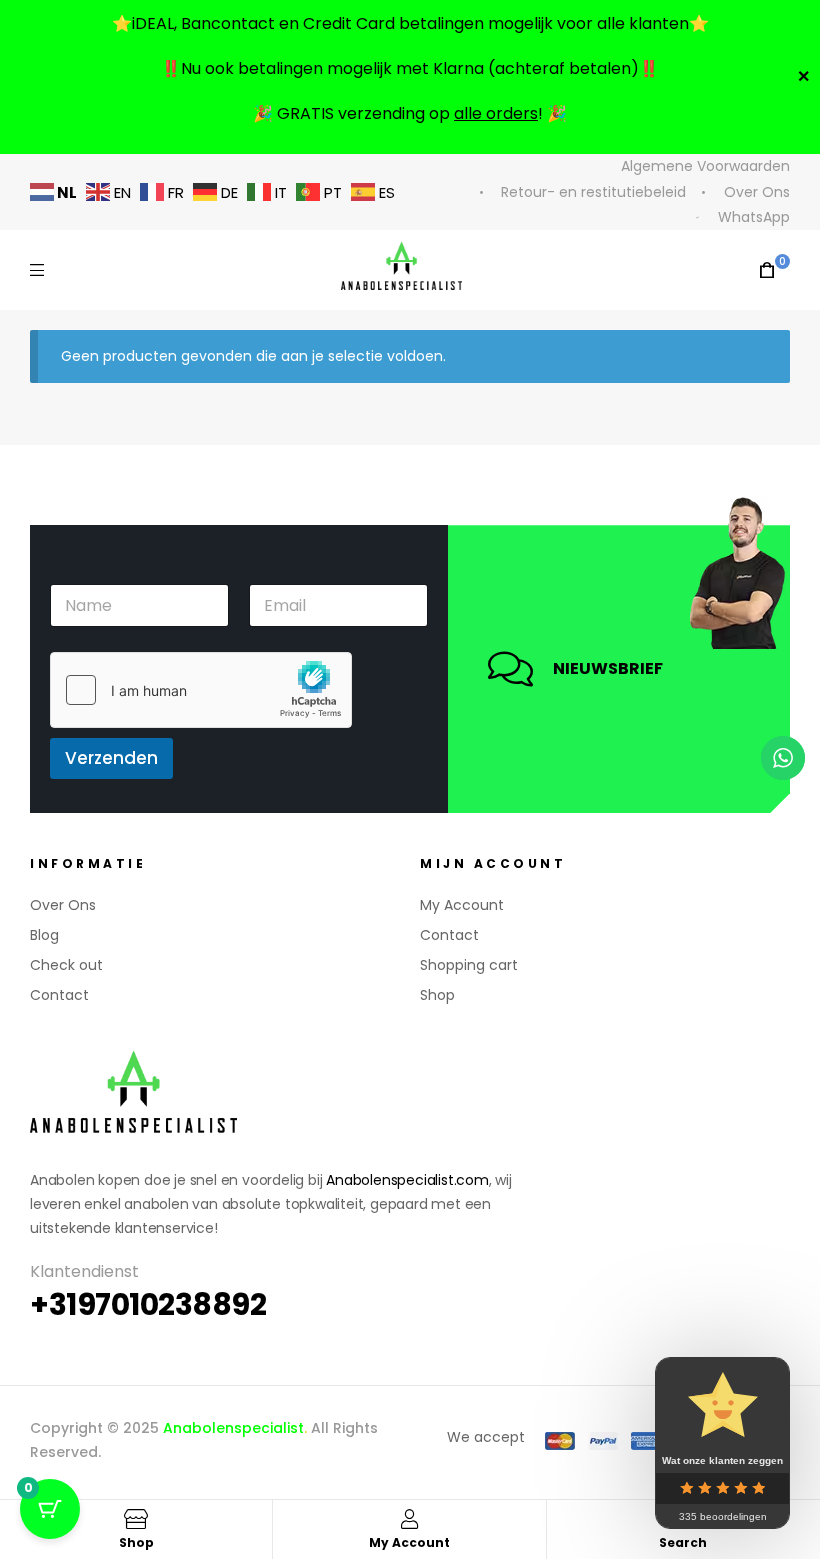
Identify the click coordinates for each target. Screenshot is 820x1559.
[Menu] (37, 269)
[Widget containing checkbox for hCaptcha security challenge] (201, 690)
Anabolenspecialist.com (407, 1180)
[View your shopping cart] (767, 270)
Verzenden (111, 758)
